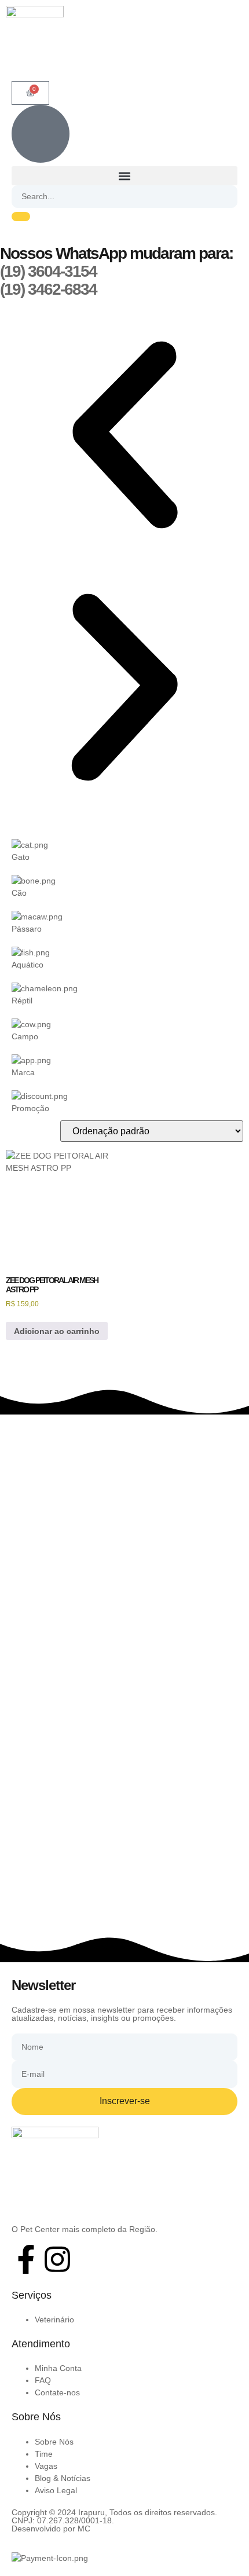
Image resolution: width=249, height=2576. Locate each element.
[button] (124, 176)
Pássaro (27, 929)
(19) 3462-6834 (48, 289)
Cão (19, 893)
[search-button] (21, 217)
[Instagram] (57, 2259)
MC (84, 2529)
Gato (21, 857)
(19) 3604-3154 (48, 271)
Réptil (22, 1001)
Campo (25, 1036)
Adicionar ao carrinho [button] (57, 1331)
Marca (23, 1072)
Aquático (28, 965)
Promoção (30, 1108)
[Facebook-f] (26, 2259)
